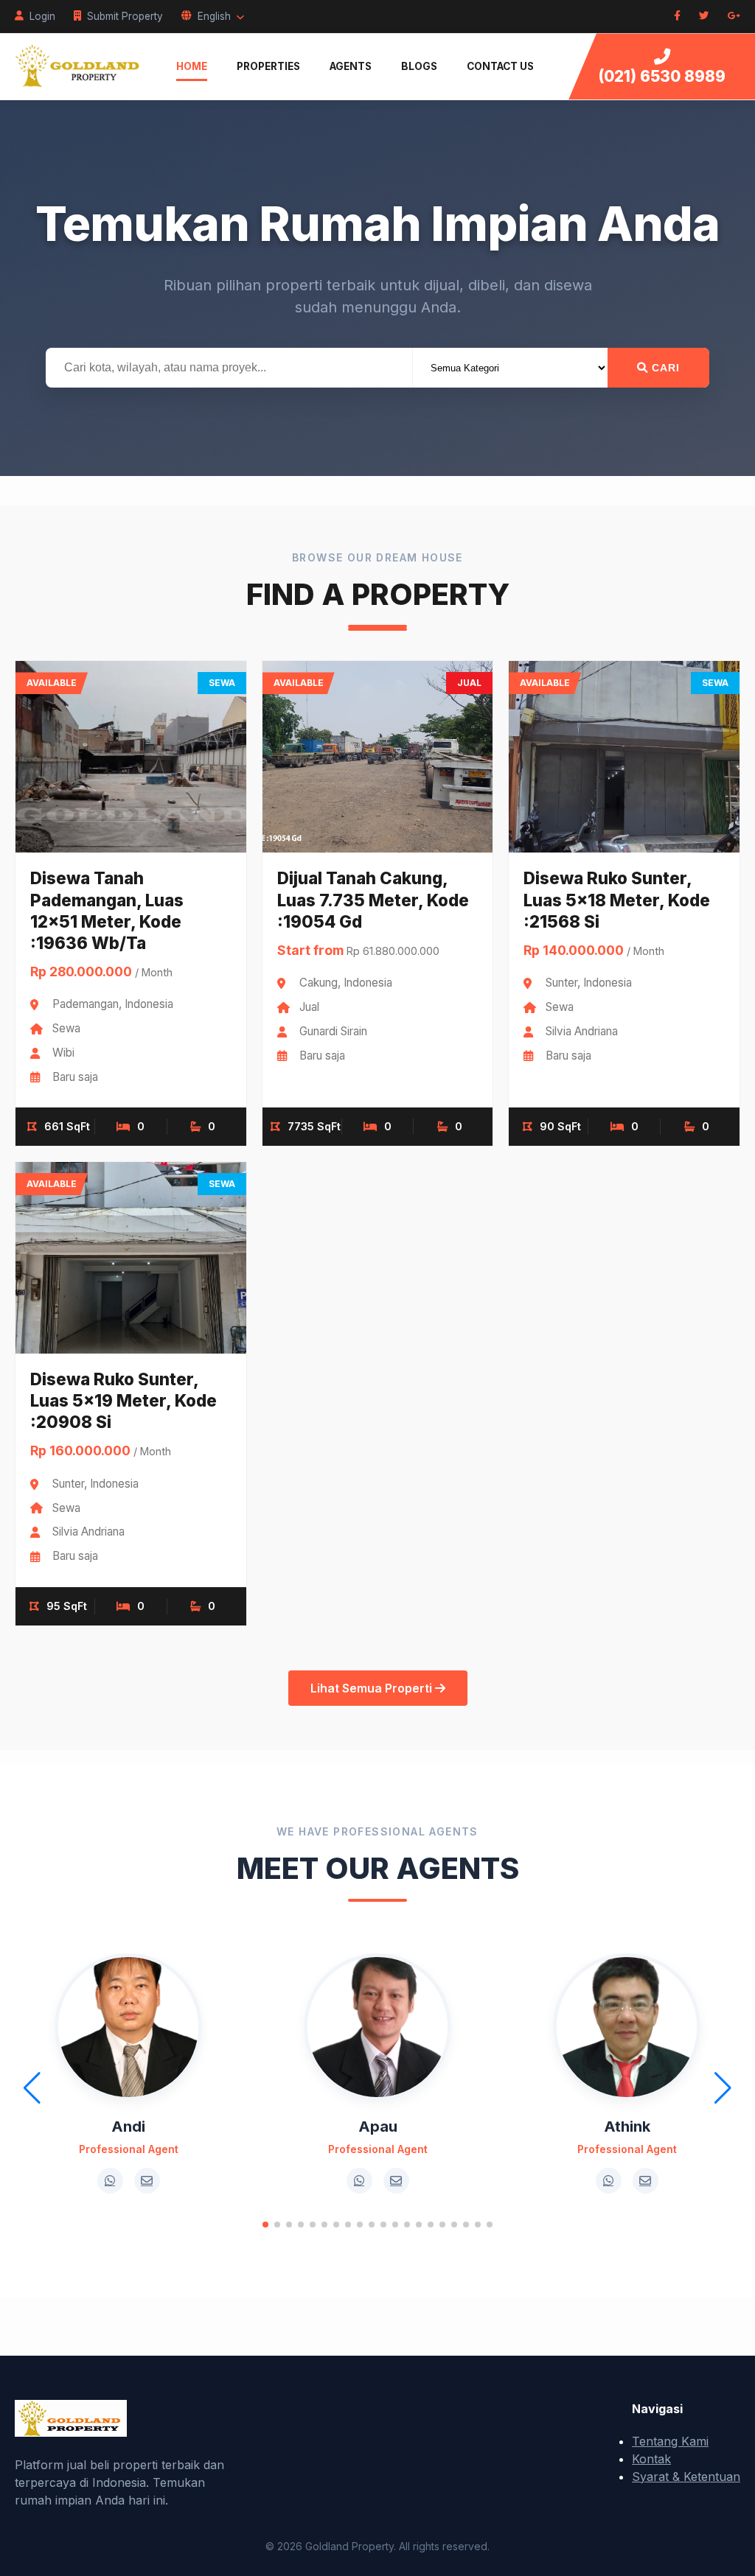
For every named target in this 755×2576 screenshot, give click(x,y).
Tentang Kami (670, 2441)
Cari (664, 368)
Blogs (419, 66)
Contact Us (500, 66)
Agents (351, 66)
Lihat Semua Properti (373, 1688)
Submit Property (125, 16)
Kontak (651, 2459)
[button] (265, 2225)
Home (192, 66)
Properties (268, 66)
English (214, 16)
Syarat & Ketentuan (686, 2477)
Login (42, 16)
